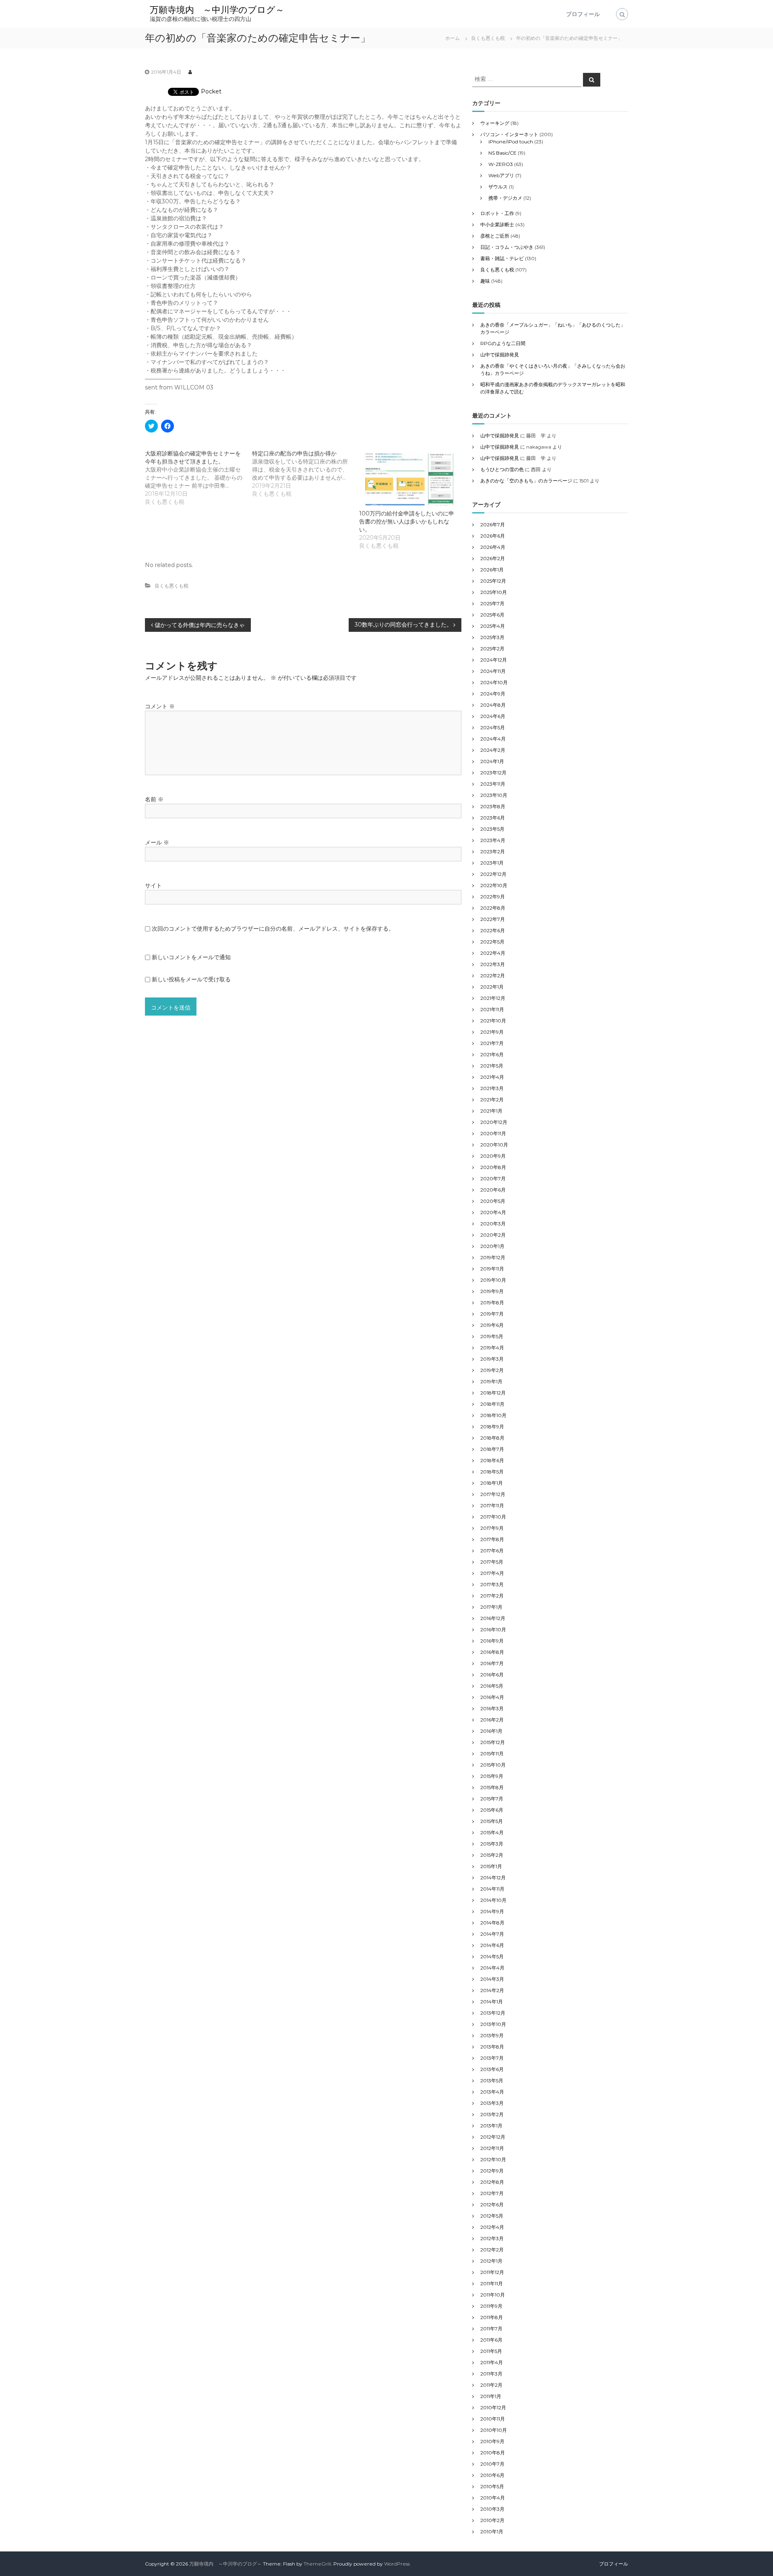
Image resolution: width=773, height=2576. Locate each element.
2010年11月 (493, 2419)
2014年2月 (492, 1990)
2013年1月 (491, 2126)
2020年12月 (494, 1122)
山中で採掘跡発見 (500, 355)
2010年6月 (492, 2475)
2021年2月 (492, 1100)
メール (157, 842)
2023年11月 (493, 784)
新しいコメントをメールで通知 (191, 957)
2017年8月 (492, 1539)
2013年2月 (492, 2114)
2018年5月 (492, 1472)
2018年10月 (493, 1415)
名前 (154, 799)
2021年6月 (492, 1054)
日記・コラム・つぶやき (507, 247)
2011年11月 (492, 2283)
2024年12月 (494, 660)
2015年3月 (492, 1844)
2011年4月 (492, 2362)
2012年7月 (492, 2193)
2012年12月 (493, 2137)
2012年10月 (493, 2159)
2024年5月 (493, 727)
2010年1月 (492, 2532)
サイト (153, 886)
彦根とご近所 (495, 236)
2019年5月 (492, 1336)
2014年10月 (493, 1900)
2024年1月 (492, 761)
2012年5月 (492, 2216)
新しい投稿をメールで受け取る (191, 979)
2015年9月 (492, 1776)
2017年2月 (492, 1596)
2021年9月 (492, 1032)
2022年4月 (493, 953)
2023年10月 (494, 795)
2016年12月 (493, 1618)
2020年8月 (493, 1167)
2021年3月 (492, 1088)
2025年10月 (494, 592)
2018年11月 (492, 1404)
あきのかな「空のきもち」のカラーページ (526, 481)
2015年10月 (493, 1765)
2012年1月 (491, 2261)
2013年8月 (492, 2047)
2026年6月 (493, 536)
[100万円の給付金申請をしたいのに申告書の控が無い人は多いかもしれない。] (409, 479)
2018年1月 (492, 1483)
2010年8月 (493, 2453)
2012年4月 (492, 2227)
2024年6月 (493, 716)
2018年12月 (493, 1393)
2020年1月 (492, 1246)
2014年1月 (492, 2002)
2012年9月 (492, 2171)
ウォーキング (495, 123)
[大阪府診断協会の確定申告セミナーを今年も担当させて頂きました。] (198, 478)
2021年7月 (492, 1043)
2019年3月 (492, 1359)
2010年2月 (492, 2520)
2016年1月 (491, 1731)
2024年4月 (493, 739)
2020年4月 (493, 1212)
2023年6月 (493, 818)
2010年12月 (493, 2407)
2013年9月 (492, 2035)
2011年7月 (491, 2329)
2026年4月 (493, 547)
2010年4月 (493, 2498)
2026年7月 (493, 525)
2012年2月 (492, 2250)
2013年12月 (493, 2013)
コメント (160, 706)
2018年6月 (492, 1460)
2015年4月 (492, 1832)
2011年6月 (491, 2340)
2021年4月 (492, 1077)
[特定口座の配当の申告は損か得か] (306, 474)
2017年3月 (492, 1584)
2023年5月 (492, 829)
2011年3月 (491, 2374)
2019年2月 (492, 1370)
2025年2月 (492, 649)
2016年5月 (492, 1686)
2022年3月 (493, 964)
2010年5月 (492, 2486)
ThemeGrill (317, 2564)
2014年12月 (493, 1878)
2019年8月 (492, 1302)
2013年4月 (492, 2092)
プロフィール (583, 14)
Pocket (211, 91)
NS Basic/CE (502, 153)
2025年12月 (493, 581)
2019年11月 (492, 1269)
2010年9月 (492, 2441)
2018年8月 (492, 1438)
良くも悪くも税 (488, 38)
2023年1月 (492, 863)
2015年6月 (492, 1810)
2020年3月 (493, 1224)
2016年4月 (492, 1697)
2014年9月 (492, 1911)
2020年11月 (493, 1133)
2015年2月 (492, 1855)
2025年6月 (492, 615)
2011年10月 (493, 2295)
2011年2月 (491, 2385)
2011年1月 (491, 2396)
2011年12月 (492, 2272)
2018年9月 (492, 1427)
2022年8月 (493, 908)
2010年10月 (494, 2430)
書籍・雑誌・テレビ (502, 258)
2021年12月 (493, 998)
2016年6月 (492, 1675)
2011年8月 (492, 2317)
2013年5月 (492, 2080)
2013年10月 (493, 2024)
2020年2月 (493, 1235)
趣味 (485, 281)
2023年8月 (493, 806)
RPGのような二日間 (503, 343)
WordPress (397, 2564)
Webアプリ (501, 175)
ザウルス (498, 187)
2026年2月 (493, 558)
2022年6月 (493, 930)
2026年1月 (492, 570)
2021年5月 (492, 1066)
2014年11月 (492, 1889)
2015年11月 (492, 1754)
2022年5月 (492, 942)
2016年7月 (492, 1663)
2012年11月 (492, 2148)
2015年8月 (492, 1787)
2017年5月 (492, 1562)
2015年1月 (491, 1866)
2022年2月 (493, 976)
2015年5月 (492, 1821)
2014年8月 (492, 1923)
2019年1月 (491, 1381)
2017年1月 (491, 1607)
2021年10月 (493, 1021)
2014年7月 (492, 1934)
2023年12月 (493, 773)
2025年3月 (492, 637)
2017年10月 (493, 1517)
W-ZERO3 (501, 164)
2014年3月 (492, 1979)
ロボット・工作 (497, 213)
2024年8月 (493, 705)
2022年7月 (493, 919)
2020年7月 (493, 1178)
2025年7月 (492, 603)
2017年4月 (492, 1573)
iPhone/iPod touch (511, 142)
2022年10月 (494, 885)
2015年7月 (492, 1799)
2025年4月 (493, 626)
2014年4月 (492, 1968)
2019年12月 (493, 1257)
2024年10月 (494, 682)
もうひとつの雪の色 (502, 469)
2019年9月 (492, 1291)
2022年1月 (492, 987)
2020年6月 (493, 1190)
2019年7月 (492, 1314)
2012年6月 (492, 2205)
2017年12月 (493, 1494)
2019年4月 (492, 1348)
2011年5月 (491, 2351)
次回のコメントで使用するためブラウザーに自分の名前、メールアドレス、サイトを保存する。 (273, 929)
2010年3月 (492, 2509)
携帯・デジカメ (505, 198)
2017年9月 (492, 1528)
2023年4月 (493, 840)
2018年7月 (492, 1449)
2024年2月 (493, 750)
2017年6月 (492, 1551)
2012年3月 (492, 2238)
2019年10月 (493, 1280)
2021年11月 (492, 1009)
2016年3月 (492, 1708)
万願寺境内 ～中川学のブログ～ (217, 10)
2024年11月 (493, 671)
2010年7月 (492, 2464)
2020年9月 (493, 1156)
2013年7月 (492, 2058)
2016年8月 (492, 1652)
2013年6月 (492, 2069)
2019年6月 (492, 1325)
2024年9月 (493, 694)
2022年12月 (493, 874)
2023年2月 (493, 851)
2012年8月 (492, 2182)
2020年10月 (494, 1145)
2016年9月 (492, 1641)
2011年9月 (491, 2306)
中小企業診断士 (497, 224)
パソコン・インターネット (509, 134)
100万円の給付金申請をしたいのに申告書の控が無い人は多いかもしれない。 (407, 521)
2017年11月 (492, 1505)
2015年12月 (493, 1742)
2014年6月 (492, 1945)
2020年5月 (493, 1201)
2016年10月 (493, 1629)
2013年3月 (492, 2103)
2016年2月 (492, 1720)
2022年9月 (493, 897)
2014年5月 (492, 1956)
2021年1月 (491, 1111)
